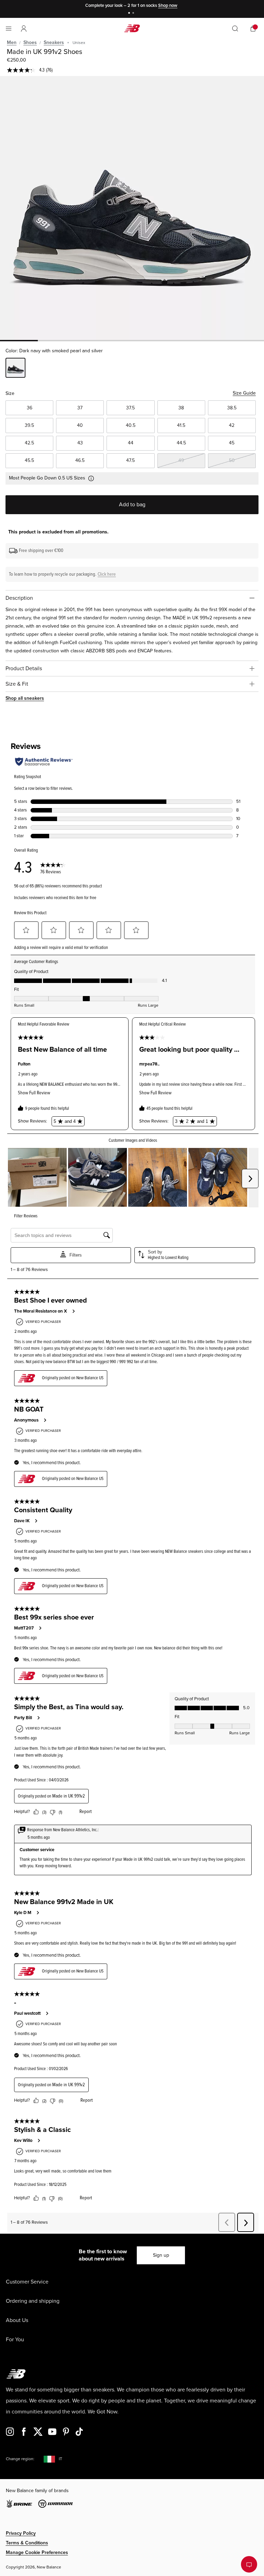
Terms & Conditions (27, 2543)
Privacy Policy (21, 2533)
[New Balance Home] (132, 28)
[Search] (235, 29)
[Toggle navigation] (9, 29)
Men (12, 42)
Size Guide (244, 393)
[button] (24, 29)
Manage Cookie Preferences (37, 2552)
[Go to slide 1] (130, 14)
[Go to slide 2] (134, 14)
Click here (107, 574)
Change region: (20, 2459)
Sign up (161, 2255)
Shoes (30, 42)
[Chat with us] (249, 2564)
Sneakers (54, 42)
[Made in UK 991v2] (132, 208)
